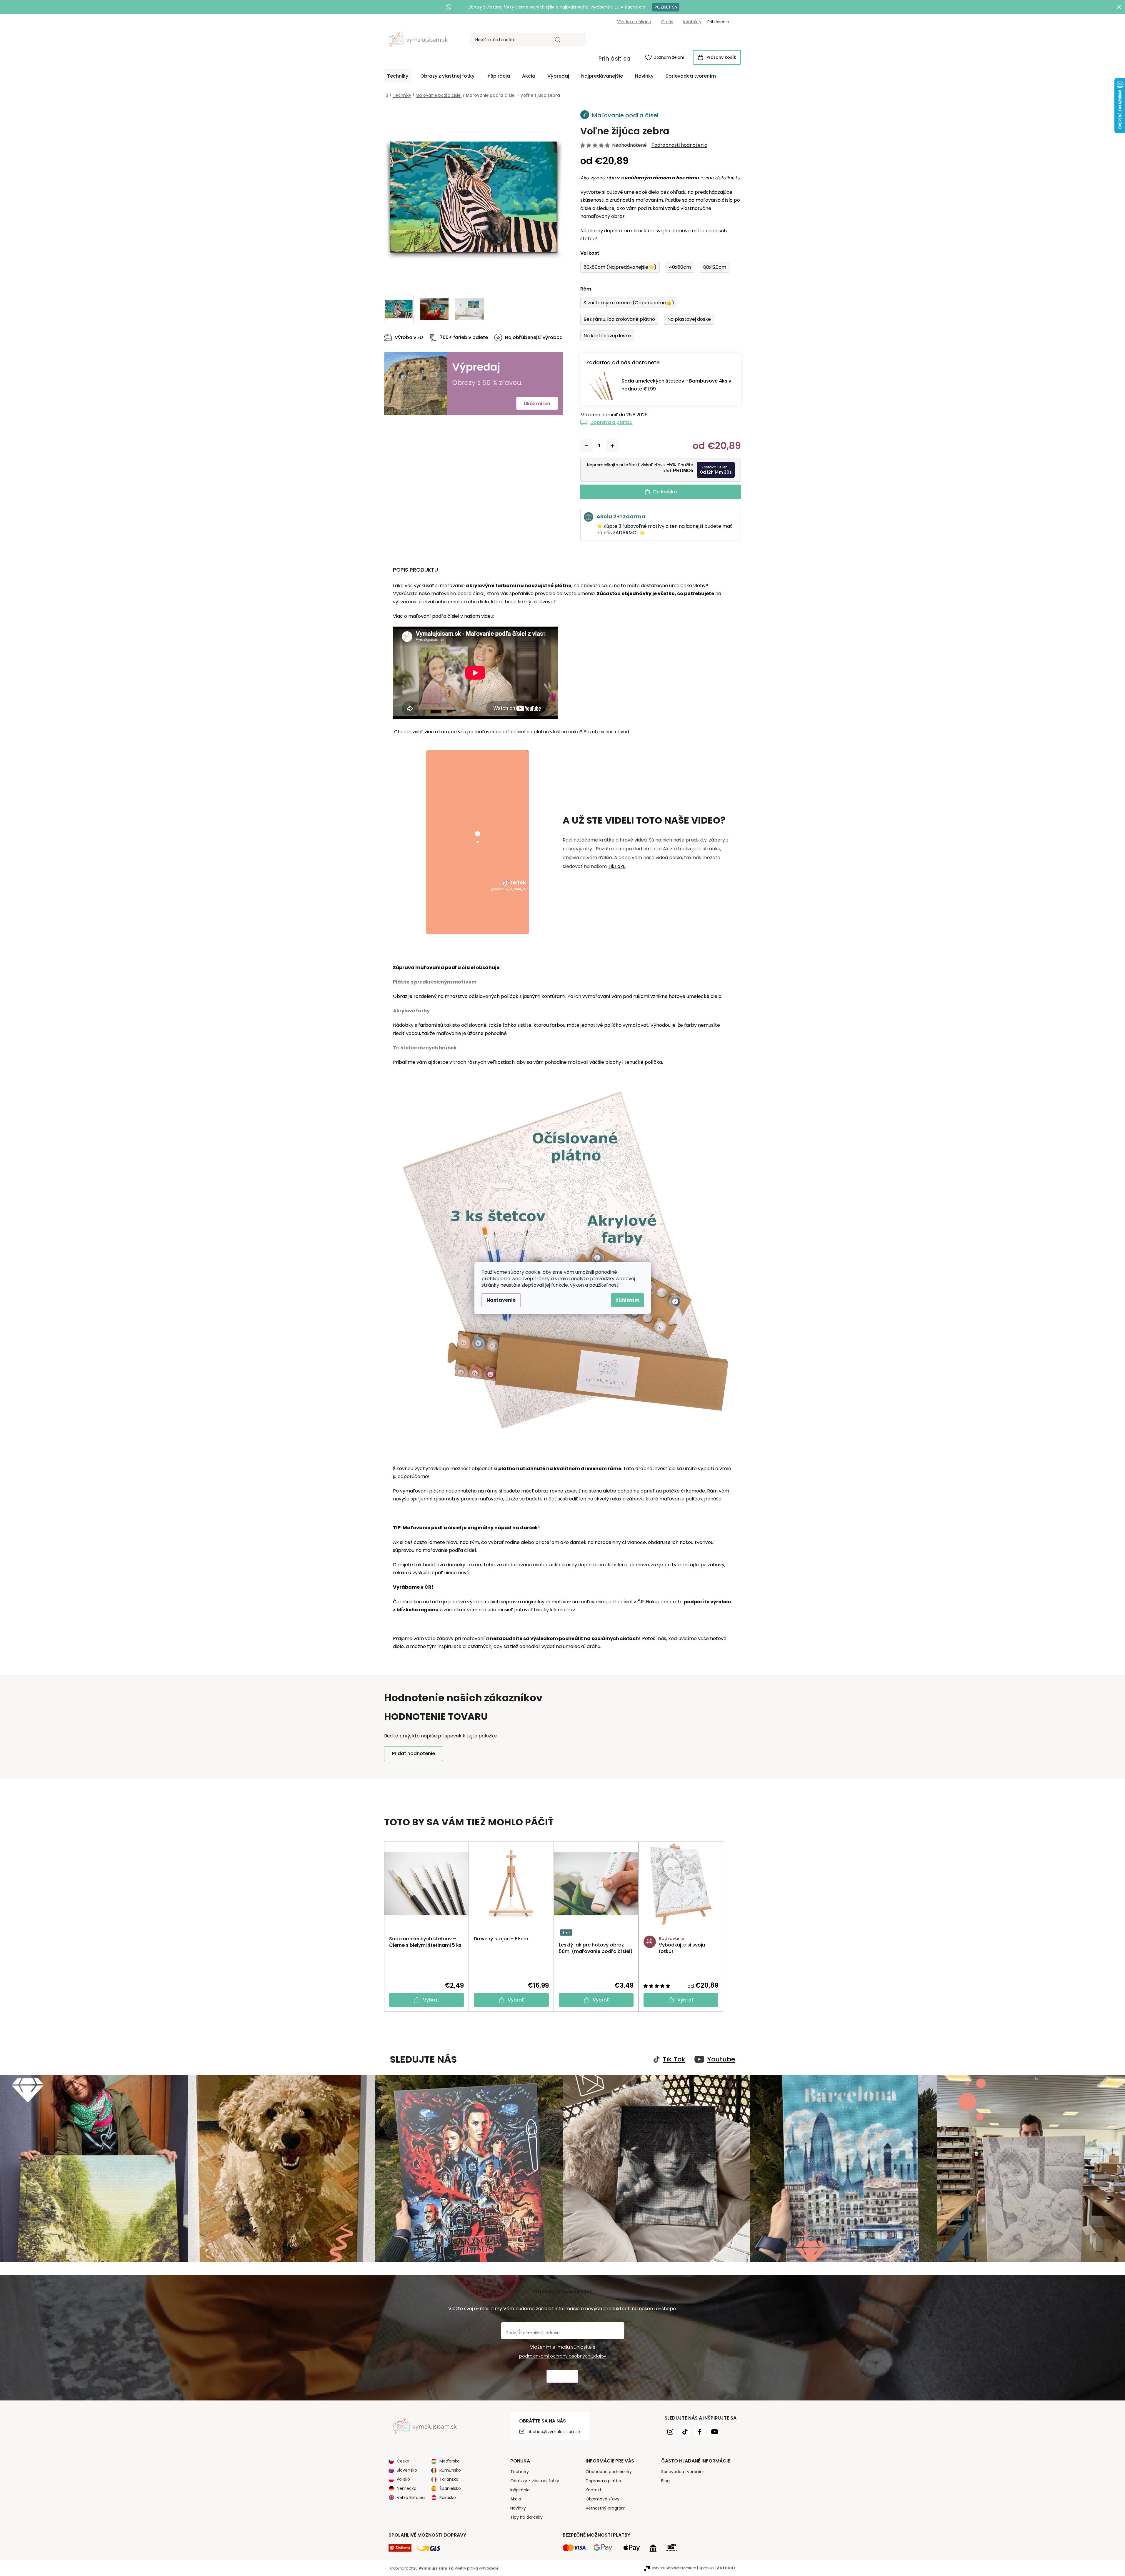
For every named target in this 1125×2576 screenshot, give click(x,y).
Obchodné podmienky (609, 2472)
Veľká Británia (411, 2497)
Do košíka (665, 492)
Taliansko (449, 2479)
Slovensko (407, 2470)
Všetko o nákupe (634, 22)
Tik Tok (674, 2059)
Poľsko (403, 2479)
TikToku (617, 866)
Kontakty (692, 22)
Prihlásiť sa (614, 59)
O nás (667, 22)
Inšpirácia (520, 2490)
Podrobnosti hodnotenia (679, 145)
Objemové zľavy (602, 2499)
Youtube (721, 2059)
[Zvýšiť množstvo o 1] (612, 446)
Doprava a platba (611, 422)
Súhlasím (627, 1300)
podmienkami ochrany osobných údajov (563, 2356)
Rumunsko (450, 2470)
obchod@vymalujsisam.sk (554, 2432)
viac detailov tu (722, 178)
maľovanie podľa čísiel (458, 594)
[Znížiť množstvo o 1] (586, 446)
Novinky (518, 2508)
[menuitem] (398, 76)
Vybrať (431, 2000)
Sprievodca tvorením (683, 2472)
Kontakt (594, 2490)
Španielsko (450, 2488)
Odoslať (562, 2377)
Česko (403, 2461)
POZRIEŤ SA (666, 7)
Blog (665, 2481)
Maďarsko (450, 2461)
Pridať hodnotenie (414, 1753)
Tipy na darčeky (526, 2517)
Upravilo (717, 2568)
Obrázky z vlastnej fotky (535, 2481)
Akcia (516, 2499)
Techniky (520, 2472)
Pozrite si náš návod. (607, 732)
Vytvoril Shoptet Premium (674, 2568)
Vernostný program (606, 2508)
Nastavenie (501, 1300)
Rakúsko (448, 2497)
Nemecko (407, 2488)
